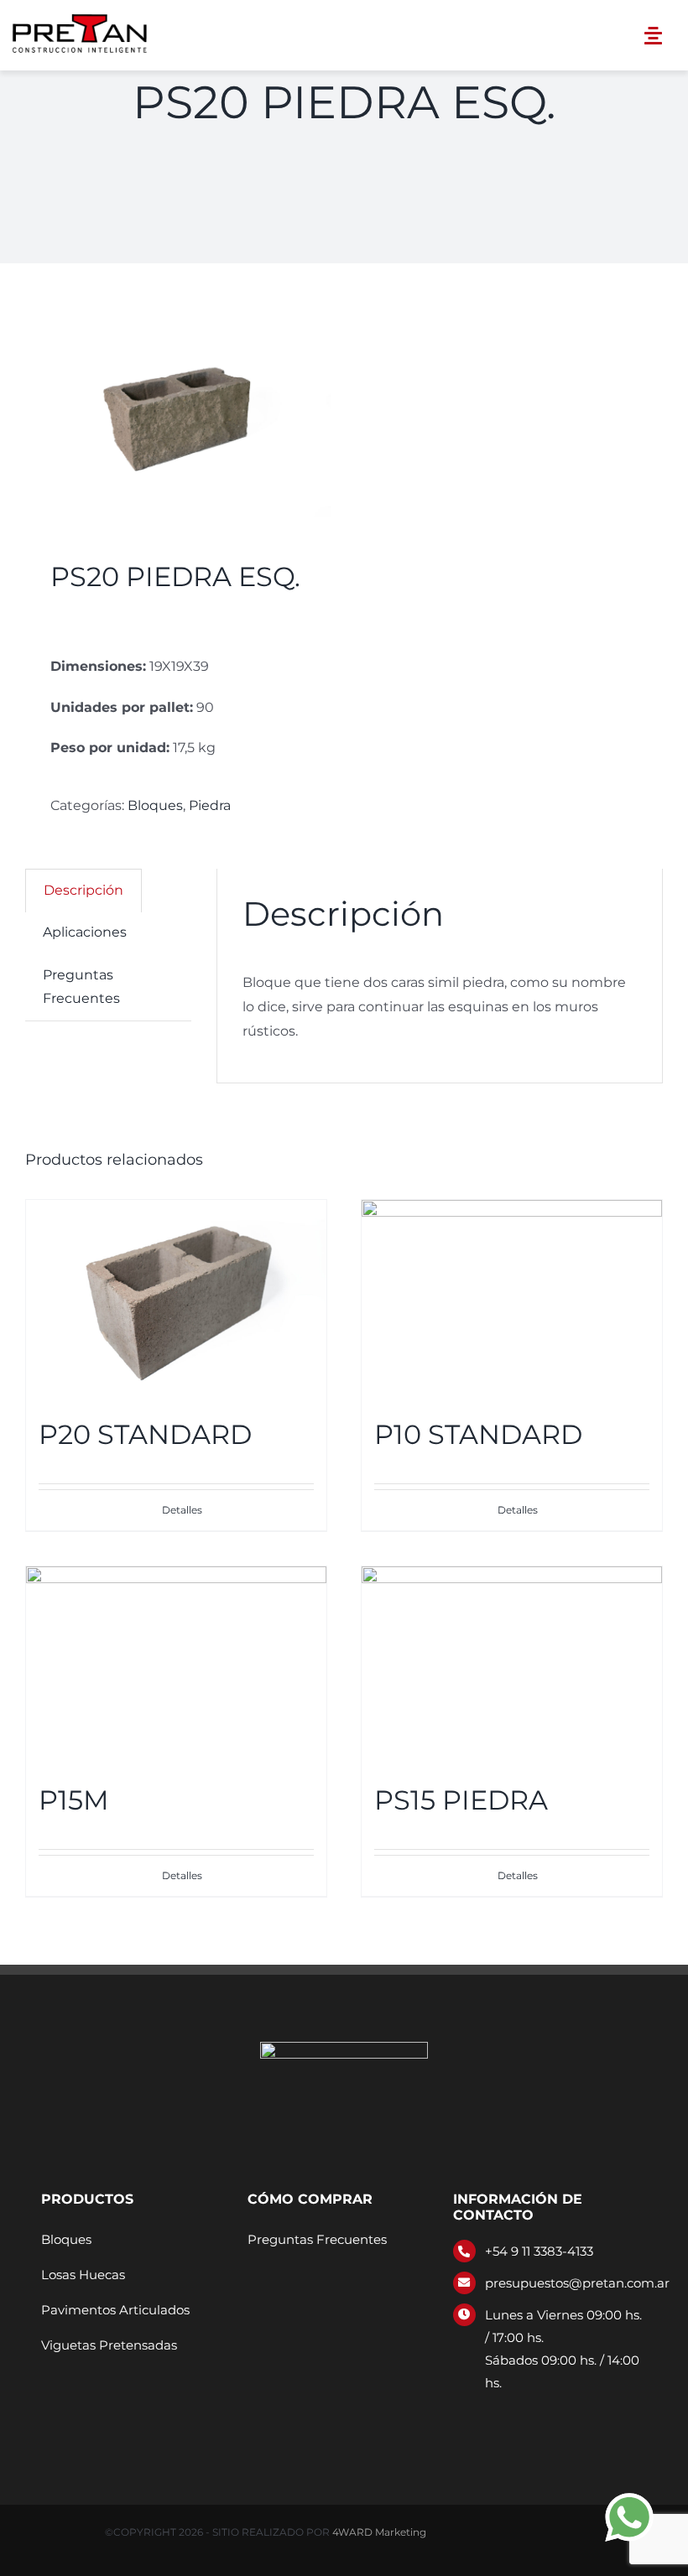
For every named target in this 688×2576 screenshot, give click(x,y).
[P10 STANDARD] (512, 1300)
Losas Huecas (83, 2275)
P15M (74, 1800)
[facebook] (458, 2414)
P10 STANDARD (478, 1434)
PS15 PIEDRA (461, 1800)
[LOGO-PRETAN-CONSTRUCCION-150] (81, 15)
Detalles (182, 1510)
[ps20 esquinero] (178, 415)
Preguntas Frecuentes (317, 2239)
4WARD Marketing (379, 2532)
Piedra (210, 805)
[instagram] (485, 2414)
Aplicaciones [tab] (85, 932)
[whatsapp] (512, 2414)
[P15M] (176, 1666)
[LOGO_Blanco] (344, 2048)
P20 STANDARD (145, 1434)
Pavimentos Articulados (115, 2310)
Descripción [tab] (83, 890)
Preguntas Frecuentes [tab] (81, 987)
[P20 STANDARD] (176, 1300)
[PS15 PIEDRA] (512, 1666)
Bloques (155, 805)
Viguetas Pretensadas (109, 2345)
